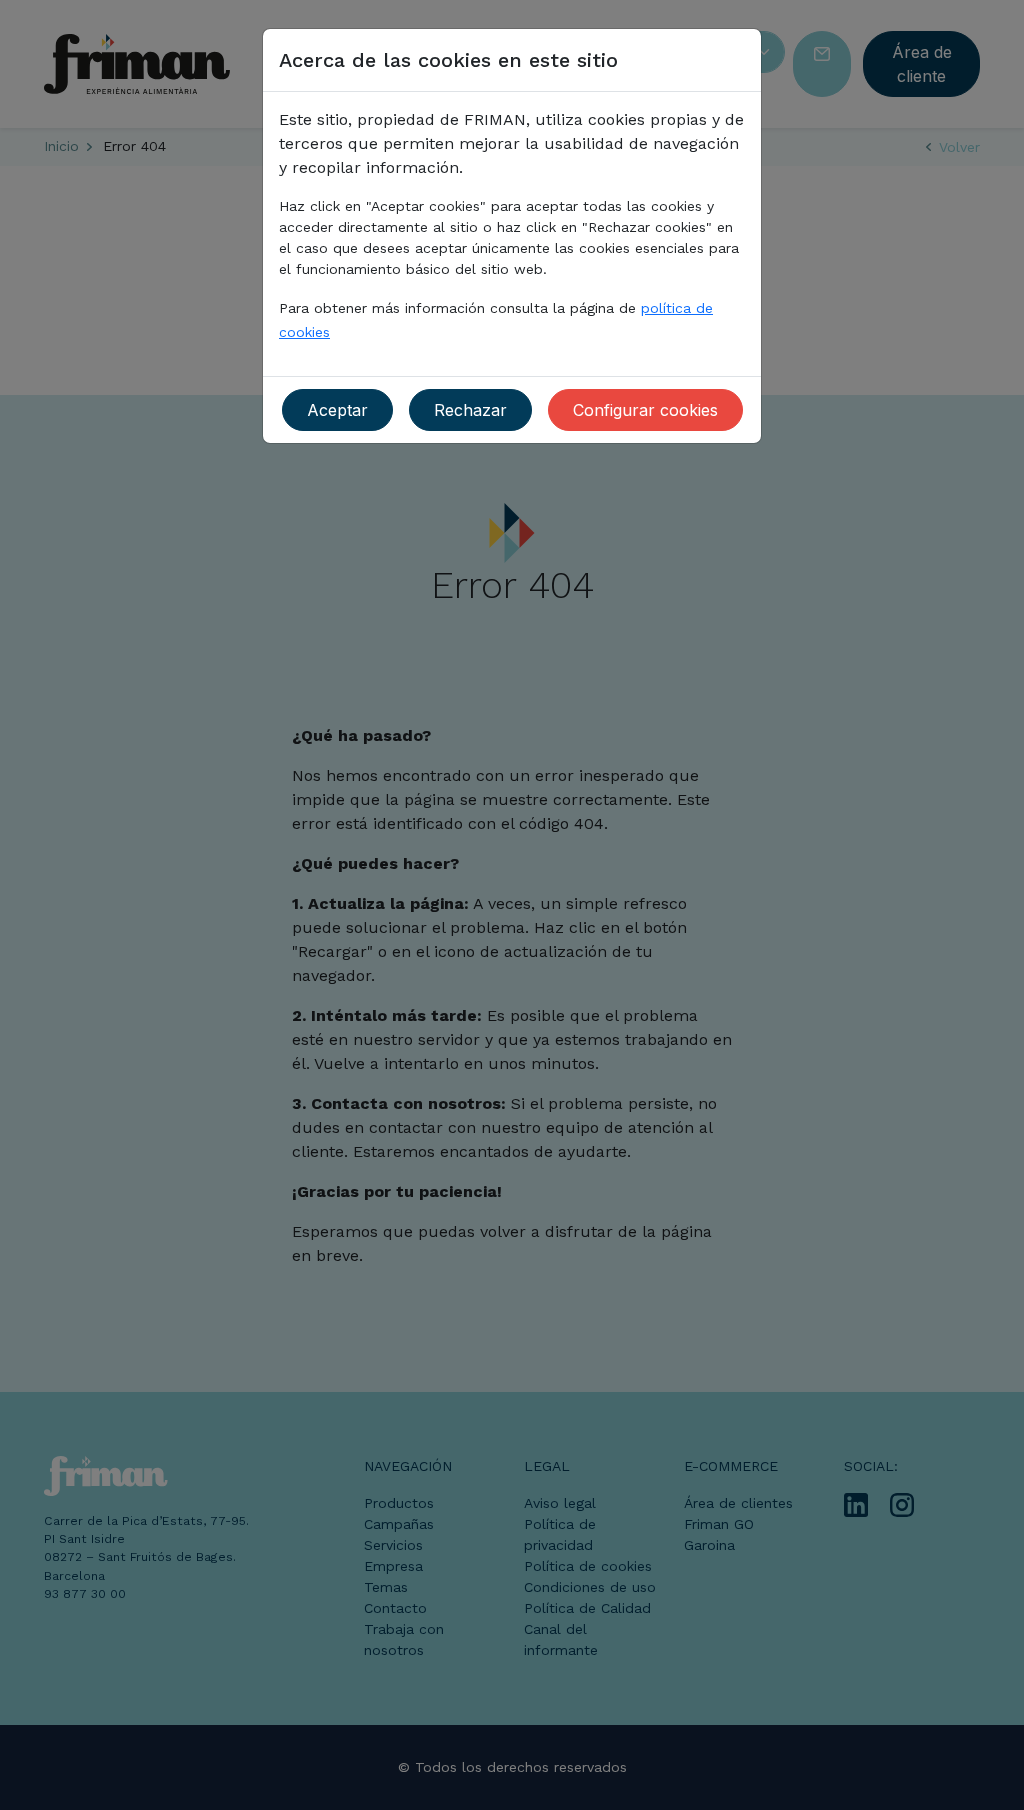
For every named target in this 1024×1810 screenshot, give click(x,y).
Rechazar (470, 410)
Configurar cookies (645, 410)
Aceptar (337, 410)
